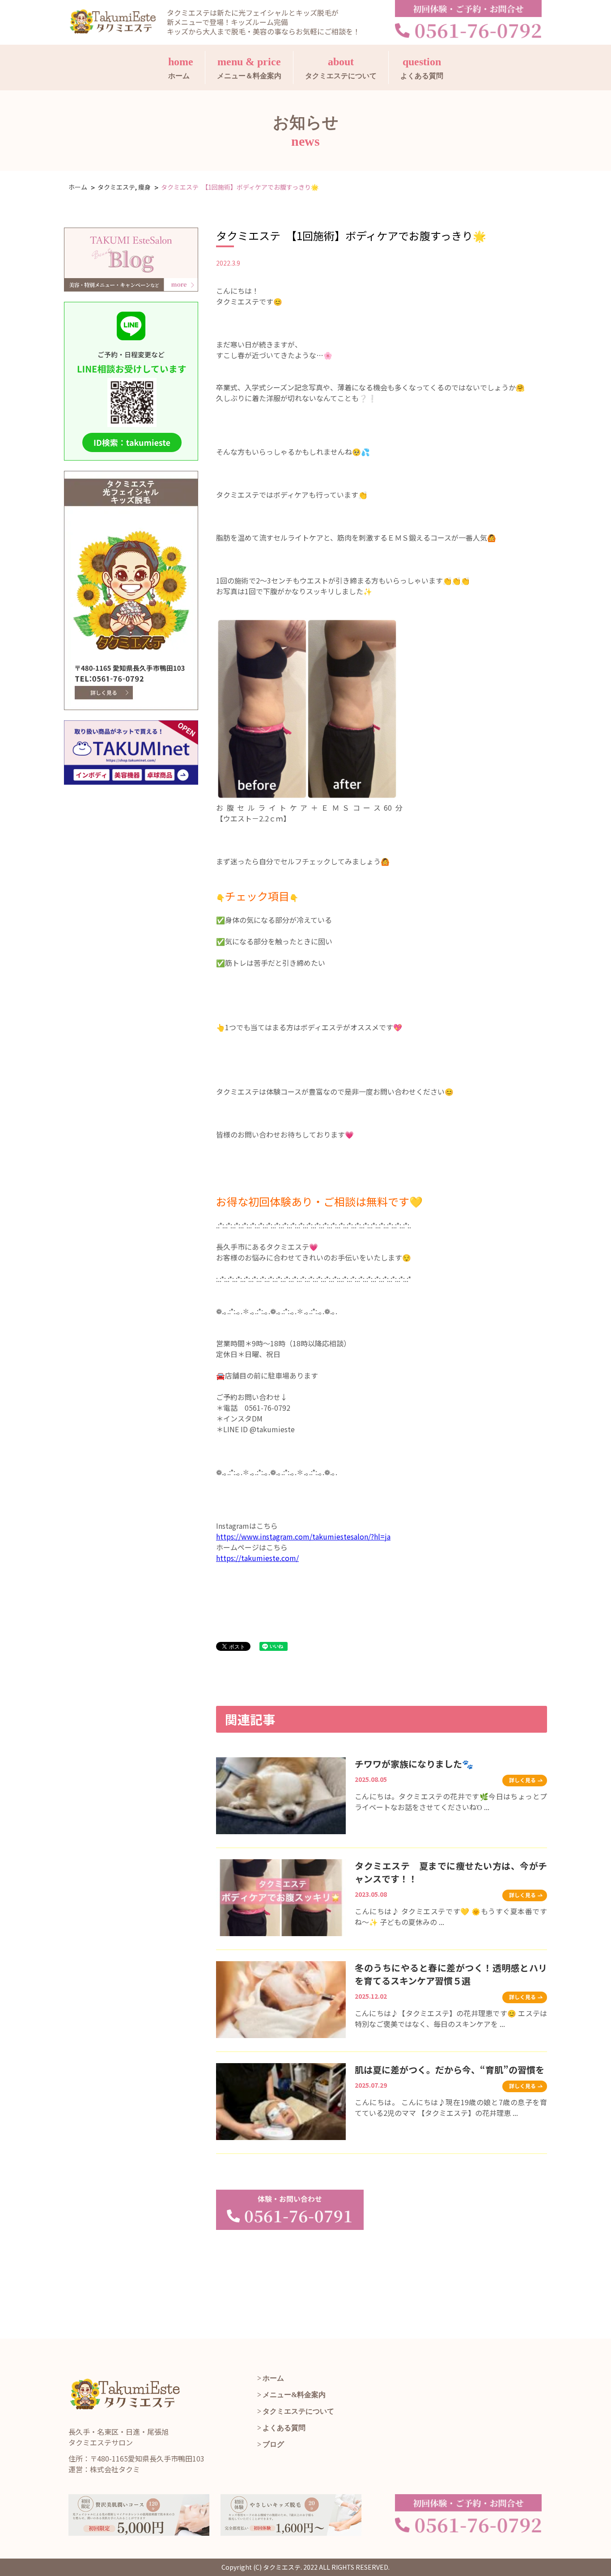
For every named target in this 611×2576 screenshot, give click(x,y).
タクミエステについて (341, 68)
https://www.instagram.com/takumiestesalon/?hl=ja (303, 1536)
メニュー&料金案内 (294, 2395)
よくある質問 (422, 68)
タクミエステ (116, 187)
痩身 (144, 187)
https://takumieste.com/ (257, 1558)
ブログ (273, 2444)
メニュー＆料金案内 (249, 68)
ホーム (181, 68)
